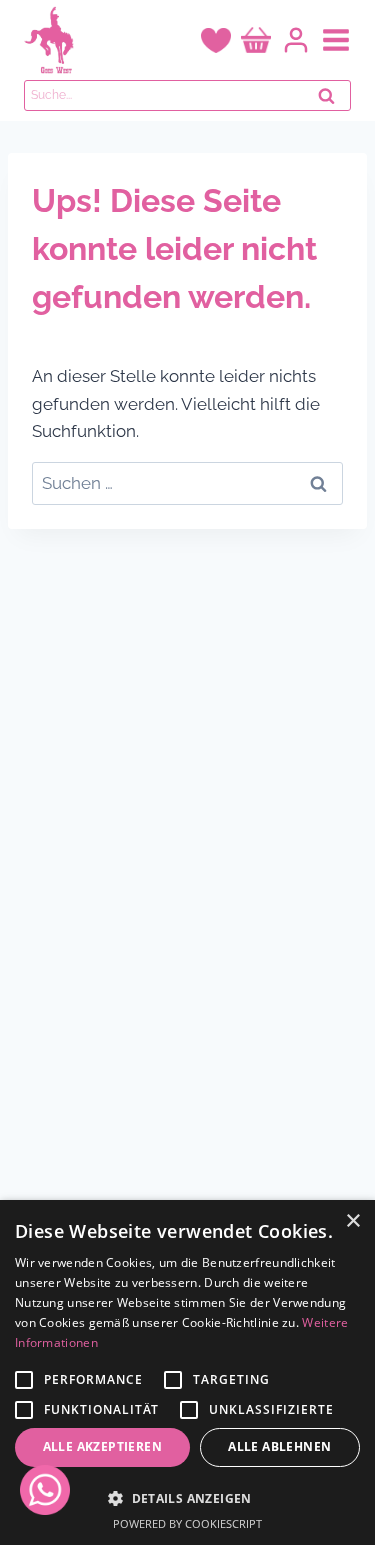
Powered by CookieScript (187, 1523)
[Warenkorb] (256, 40)
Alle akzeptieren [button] (102, 1446)
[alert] (187, 1372)
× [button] (352, 1221)
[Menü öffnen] (336, 40)
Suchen (332, 101)
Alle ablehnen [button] (279, 1446)
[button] (187, 1498)
